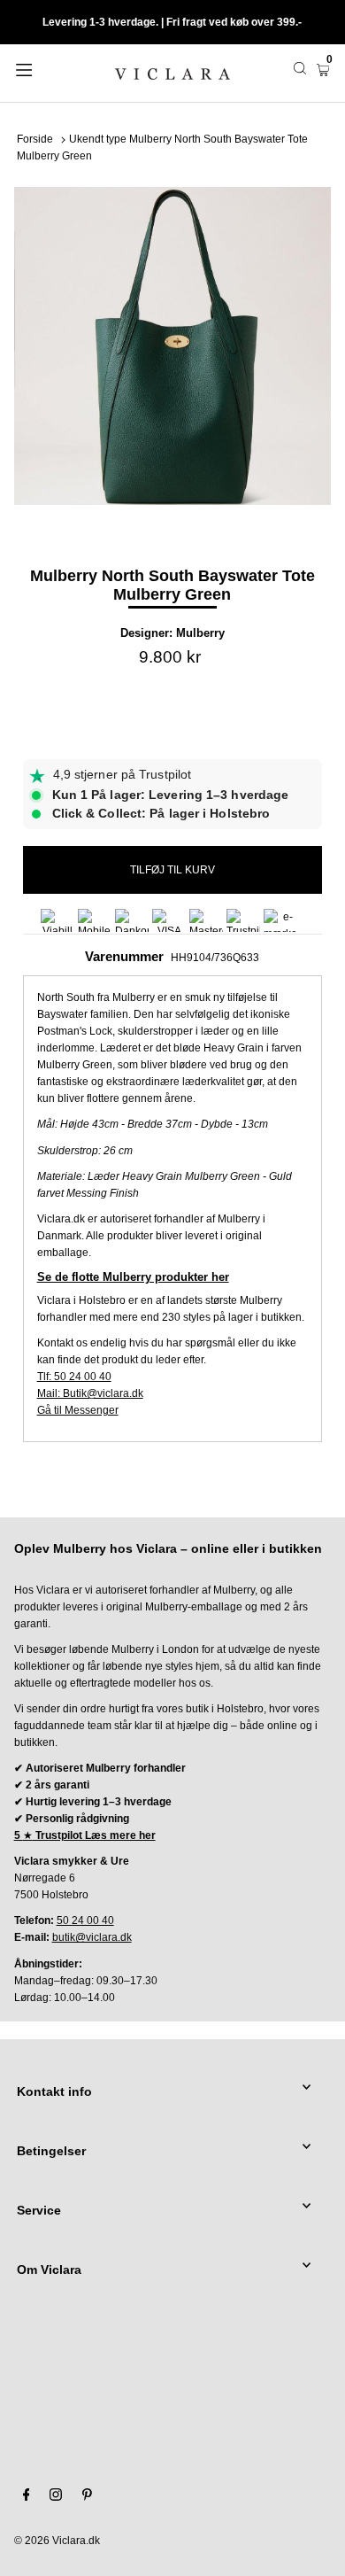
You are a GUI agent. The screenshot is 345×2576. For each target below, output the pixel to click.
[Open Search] (300, 68)
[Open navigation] (46, 68)
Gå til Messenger (78, 1410)
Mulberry (200, 633)
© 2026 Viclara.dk (57, 2541)
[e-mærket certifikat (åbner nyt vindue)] (280, 920)
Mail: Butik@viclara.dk (90, 1393)
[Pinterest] (87, 2497)
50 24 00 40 (85, 1920)
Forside (35, 139)
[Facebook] (27, 2497)
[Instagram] (56, 2497)
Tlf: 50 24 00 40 (74, 1377)
